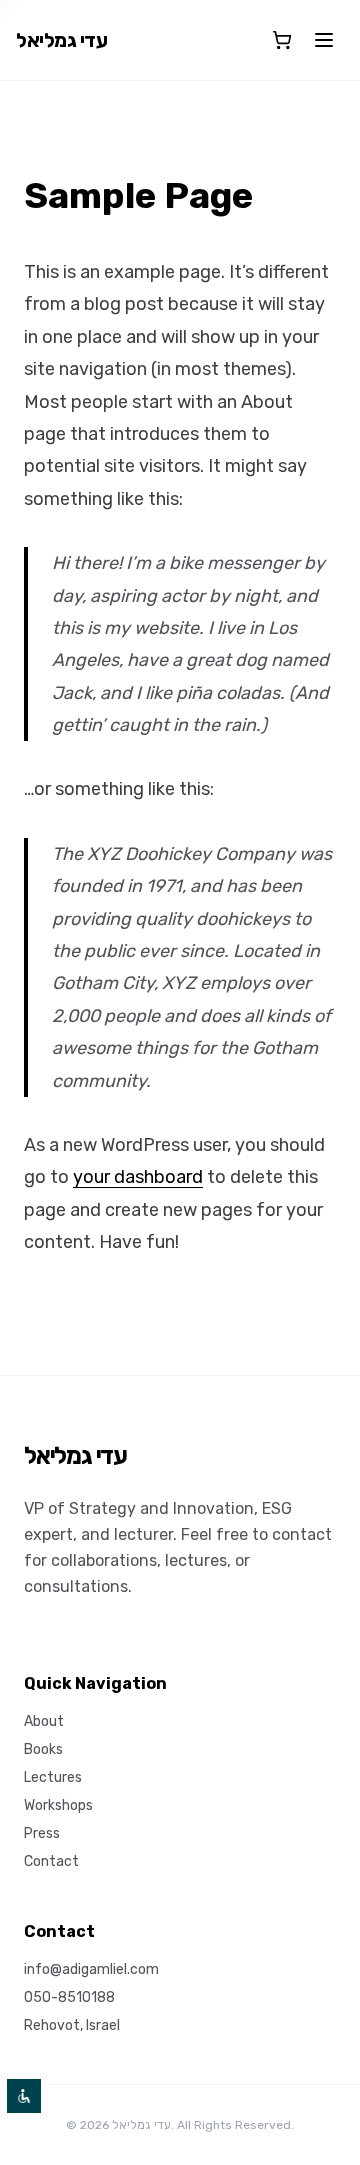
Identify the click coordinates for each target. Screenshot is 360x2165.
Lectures (53, 1777)
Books (43, 1749)
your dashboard (138, 1177)
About (44, 1721)
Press (42, 1833)
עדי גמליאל (61, 40)
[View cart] (282, 40)
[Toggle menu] (324, 40)
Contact (51, 1861)
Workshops (58, 1805)
